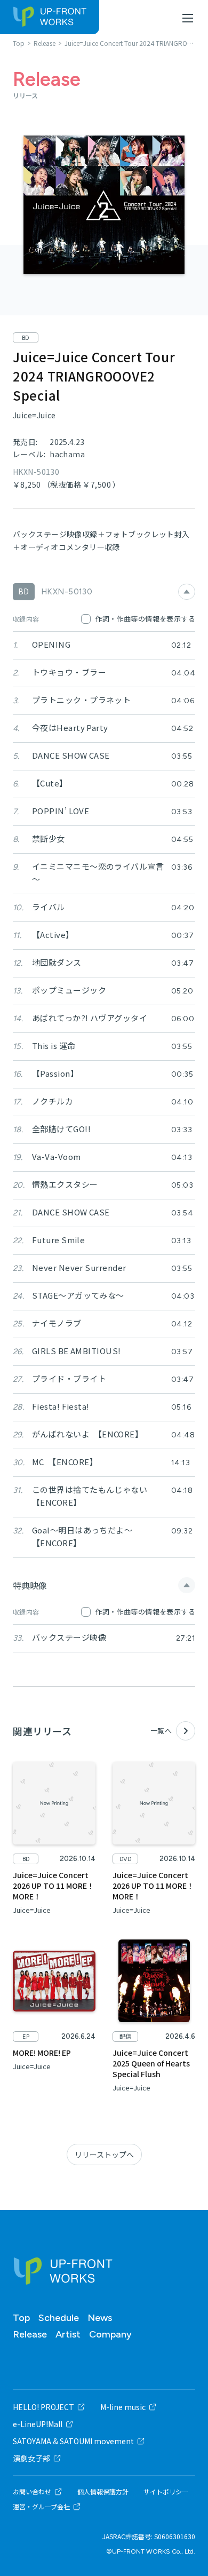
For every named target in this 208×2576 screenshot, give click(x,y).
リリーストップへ (104, 2154)
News (100, 2318)
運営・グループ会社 (41, 2507)
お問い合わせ (32, 2492)
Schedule (59, 2318)
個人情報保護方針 (103, 2492)
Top (21, 2318)
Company (110, 2334)
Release (30, 2334)
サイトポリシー (166, 2492)
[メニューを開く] (188, 18)
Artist (68, 2334)
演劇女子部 (31, 2458)
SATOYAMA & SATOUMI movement (73, 2441)
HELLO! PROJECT (43, 2407)
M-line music (123, 2407)
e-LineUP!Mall (38, 2424)
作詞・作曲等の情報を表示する (145, 619)
